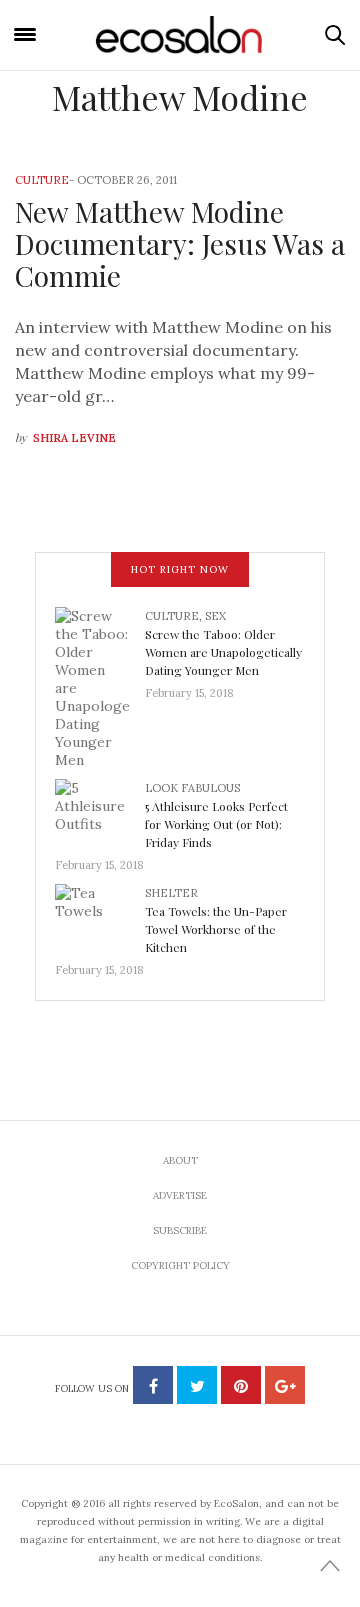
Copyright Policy (180, 1265)
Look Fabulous (192, 788)
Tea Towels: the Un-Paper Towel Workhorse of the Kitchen (216, 929)
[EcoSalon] (180, 34)
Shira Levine (74, 438)
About (180, 1160)
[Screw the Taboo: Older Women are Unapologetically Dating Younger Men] (100, 686)
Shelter (171, 893)
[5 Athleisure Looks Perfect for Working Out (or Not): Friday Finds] (100, 811)
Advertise (180, 1195)
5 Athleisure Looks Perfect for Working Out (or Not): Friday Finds (216, 824)
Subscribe (180, 1230)
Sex (215, 616)
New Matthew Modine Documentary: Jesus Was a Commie (180, 243)
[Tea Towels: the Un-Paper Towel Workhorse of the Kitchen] (100, 916)
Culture (42, 180)
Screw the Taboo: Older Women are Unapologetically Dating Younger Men (223, 652)
